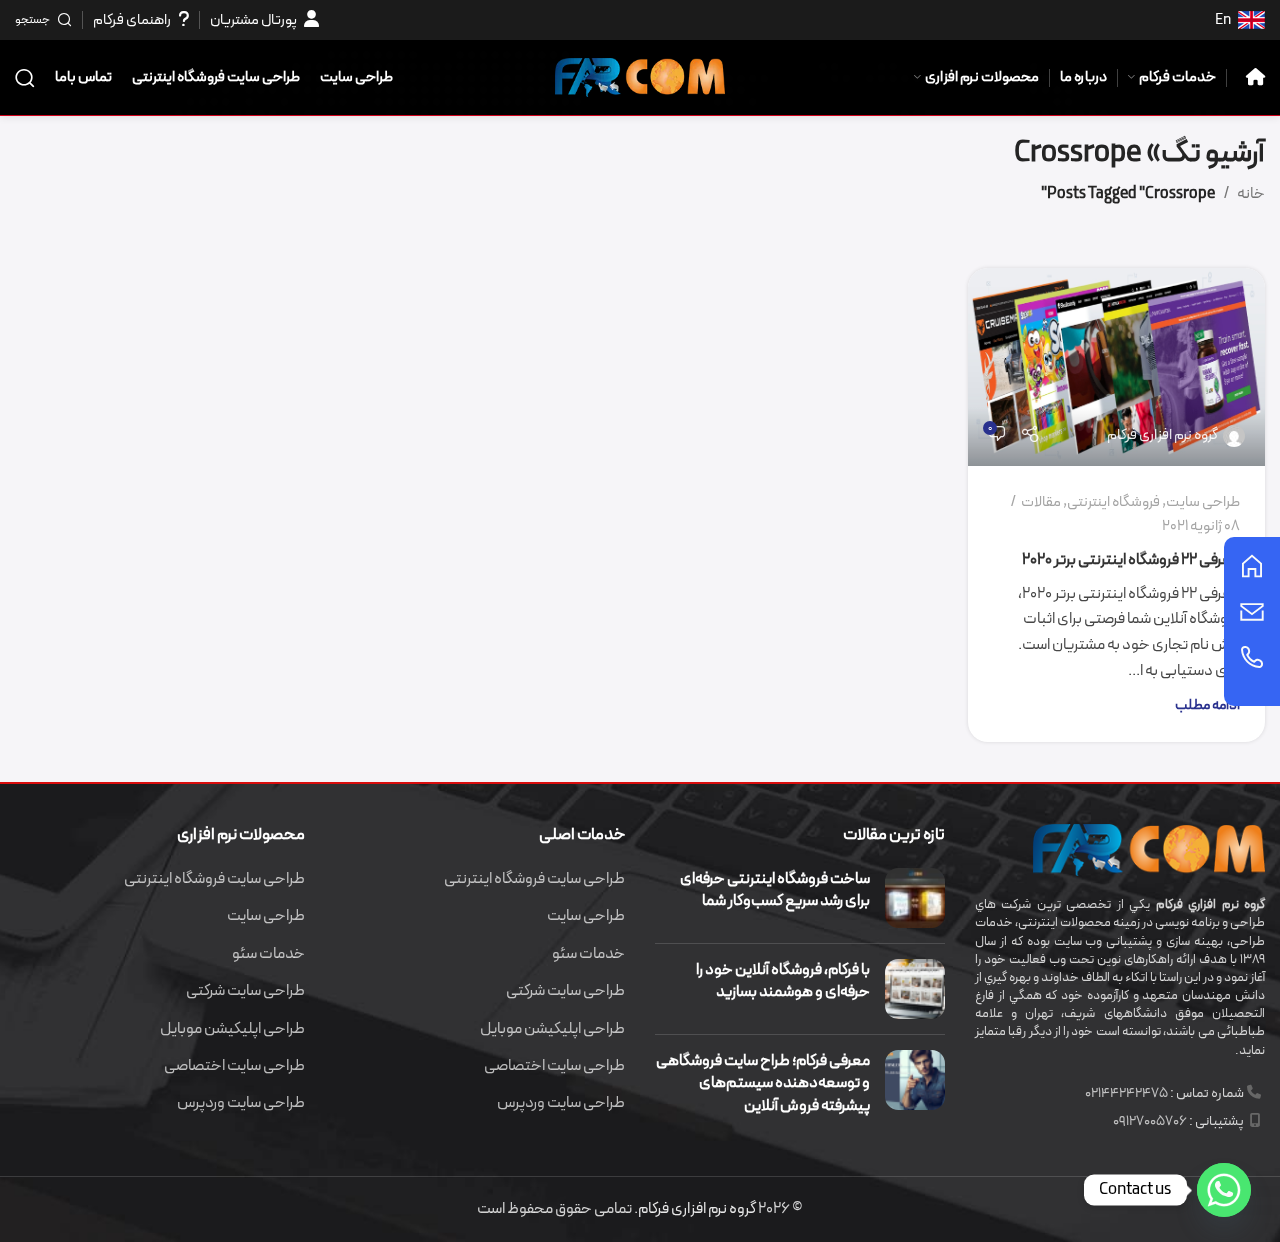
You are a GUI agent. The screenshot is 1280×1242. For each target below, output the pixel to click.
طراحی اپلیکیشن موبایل (552, 1029)
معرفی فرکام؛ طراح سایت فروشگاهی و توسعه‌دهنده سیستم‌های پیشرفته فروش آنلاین (763, 1083)
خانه (1251, 194)
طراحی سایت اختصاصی (554, 1066)
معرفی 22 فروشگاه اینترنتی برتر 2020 (1131, 560)
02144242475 (1126, 1093)
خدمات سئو (588, 954)
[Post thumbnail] (915, 898)
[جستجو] (25, 78)
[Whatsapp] (1224, 1190)
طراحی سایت (1203, 502)
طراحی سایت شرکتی (565, 991)
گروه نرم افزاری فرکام (1162, 435)
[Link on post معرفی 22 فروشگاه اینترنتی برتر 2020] (1117, 367)
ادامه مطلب (1207, 705)
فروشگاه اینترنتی (1113, 502)
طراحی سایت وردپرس (561, 1103)
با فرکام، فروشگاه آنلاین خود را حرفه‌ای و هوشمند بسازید (783, 981)
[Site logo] (640, 76)
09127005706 (1150, 1121)
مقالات (1041, 502)
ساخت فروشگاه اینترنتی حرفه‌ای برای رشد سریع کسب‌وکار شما (775, 890)
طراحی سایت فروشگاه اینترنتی (534, 879)
